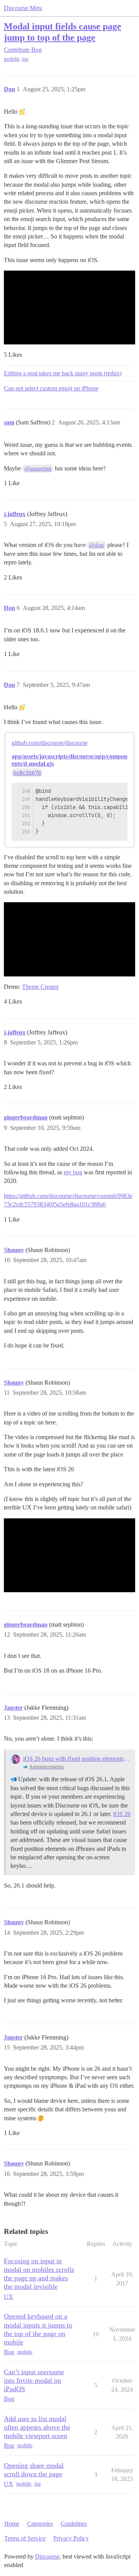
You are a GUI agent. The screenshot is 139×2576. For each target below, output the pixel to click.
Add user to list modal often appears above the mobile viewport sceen (37, 2427)
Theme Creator (40, 987)
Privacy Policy (71, 2538)
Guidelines (74, 2524)
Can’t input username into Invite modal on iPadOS (34, 2380)
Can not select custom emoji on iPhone (51, 388)
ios (25, 59)
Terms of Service (25, 2538)
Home (12, 2524)
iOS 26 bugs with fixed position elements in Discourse (77, 1759)
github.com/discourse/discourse (50, 743)
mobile (11, 59)
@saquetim (38, 469)
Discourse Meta (23, 8)
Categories (40, 2524)
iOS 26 (122, 1814)
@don (97, 545)
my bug (73, 1172)
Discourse (47, 2556)
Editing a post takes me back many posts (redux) (63, 373)
